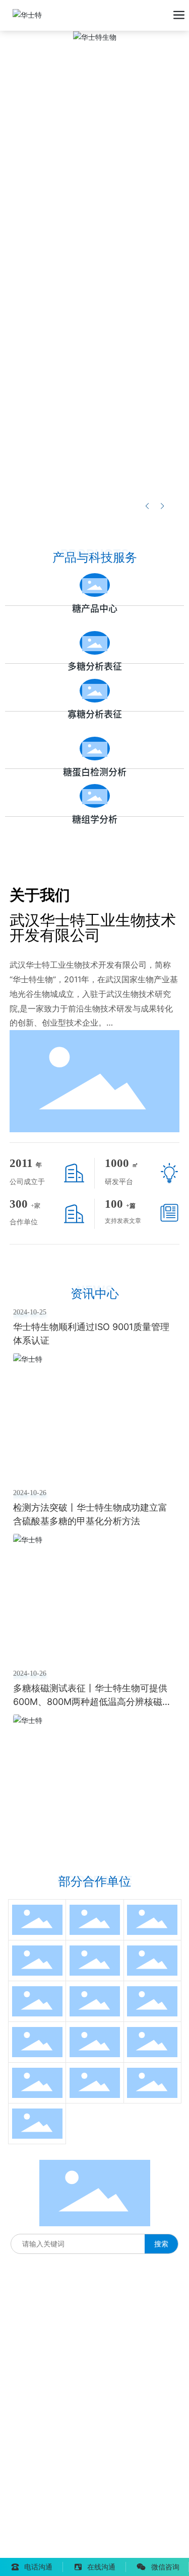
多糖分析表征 (95, 666)
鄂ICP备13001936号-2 (46, 2535)
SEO (133, 2535)
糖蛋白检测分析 (95, 772)
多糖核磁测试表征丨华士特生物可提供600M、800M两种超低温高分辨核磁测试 (92, 1702)
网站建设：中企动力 (41, 2550)
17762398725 (33, 2378)
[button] (162, 506)
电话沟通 (38, 2567)
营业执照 (107, 2535)
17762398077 (33, 2358)
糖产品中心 (95, 608)
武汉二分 (97, 2550)
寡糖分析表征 (95, 714)
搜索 (161, 2244)
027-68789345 (49, 2309)
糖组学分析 (95, 819)
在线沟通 (101, 2567)
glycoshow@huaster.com (74, 2435)
